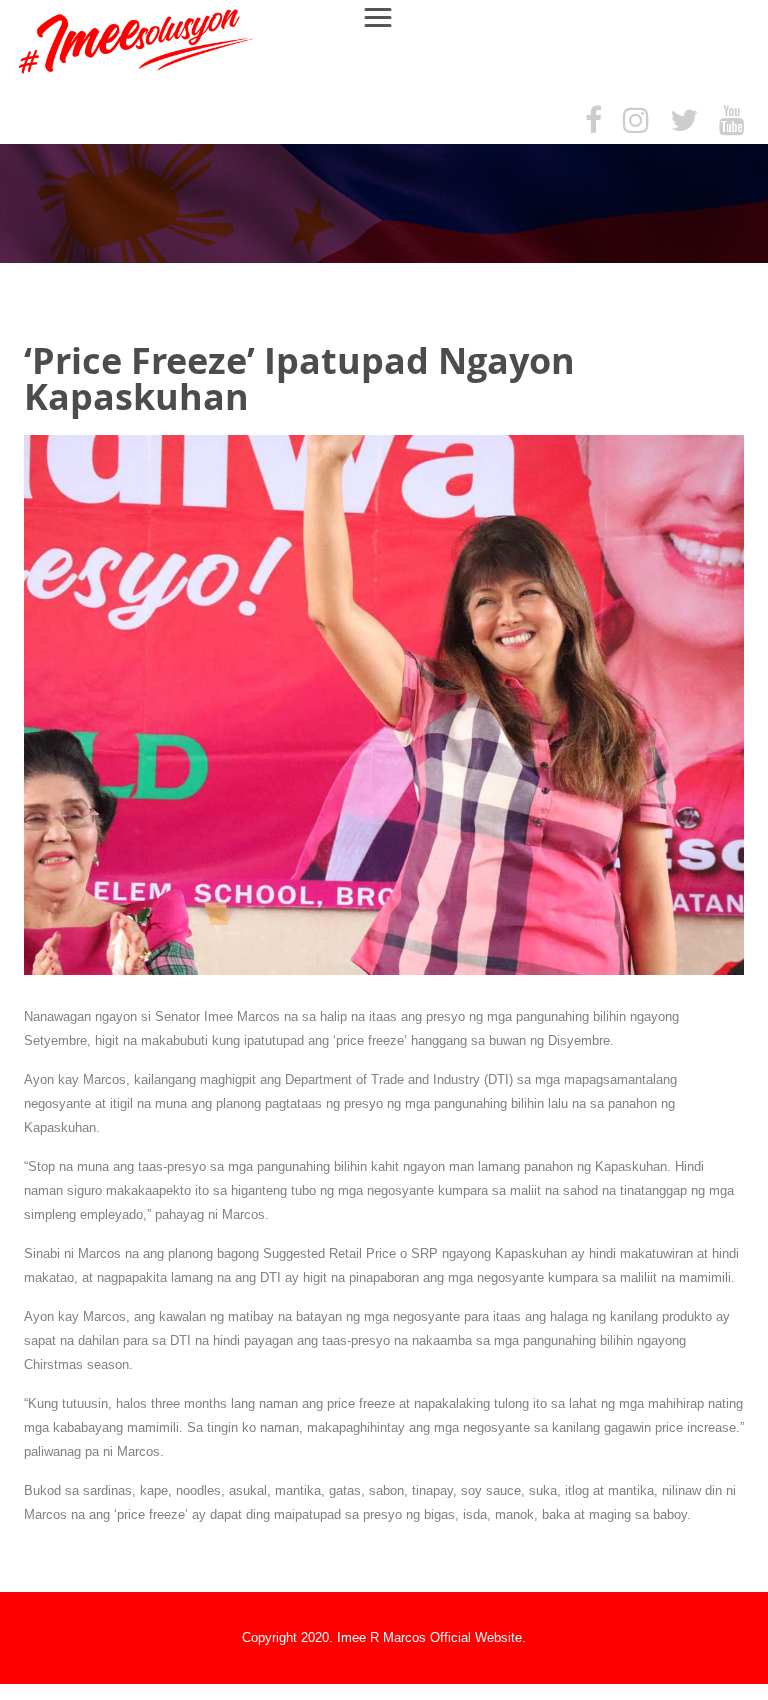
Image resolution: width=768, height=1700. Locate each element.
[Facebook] (593, 121)
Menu (387, 16)
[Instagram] (636, 121)
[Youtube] (732, 121)
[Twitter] (684, 121)
